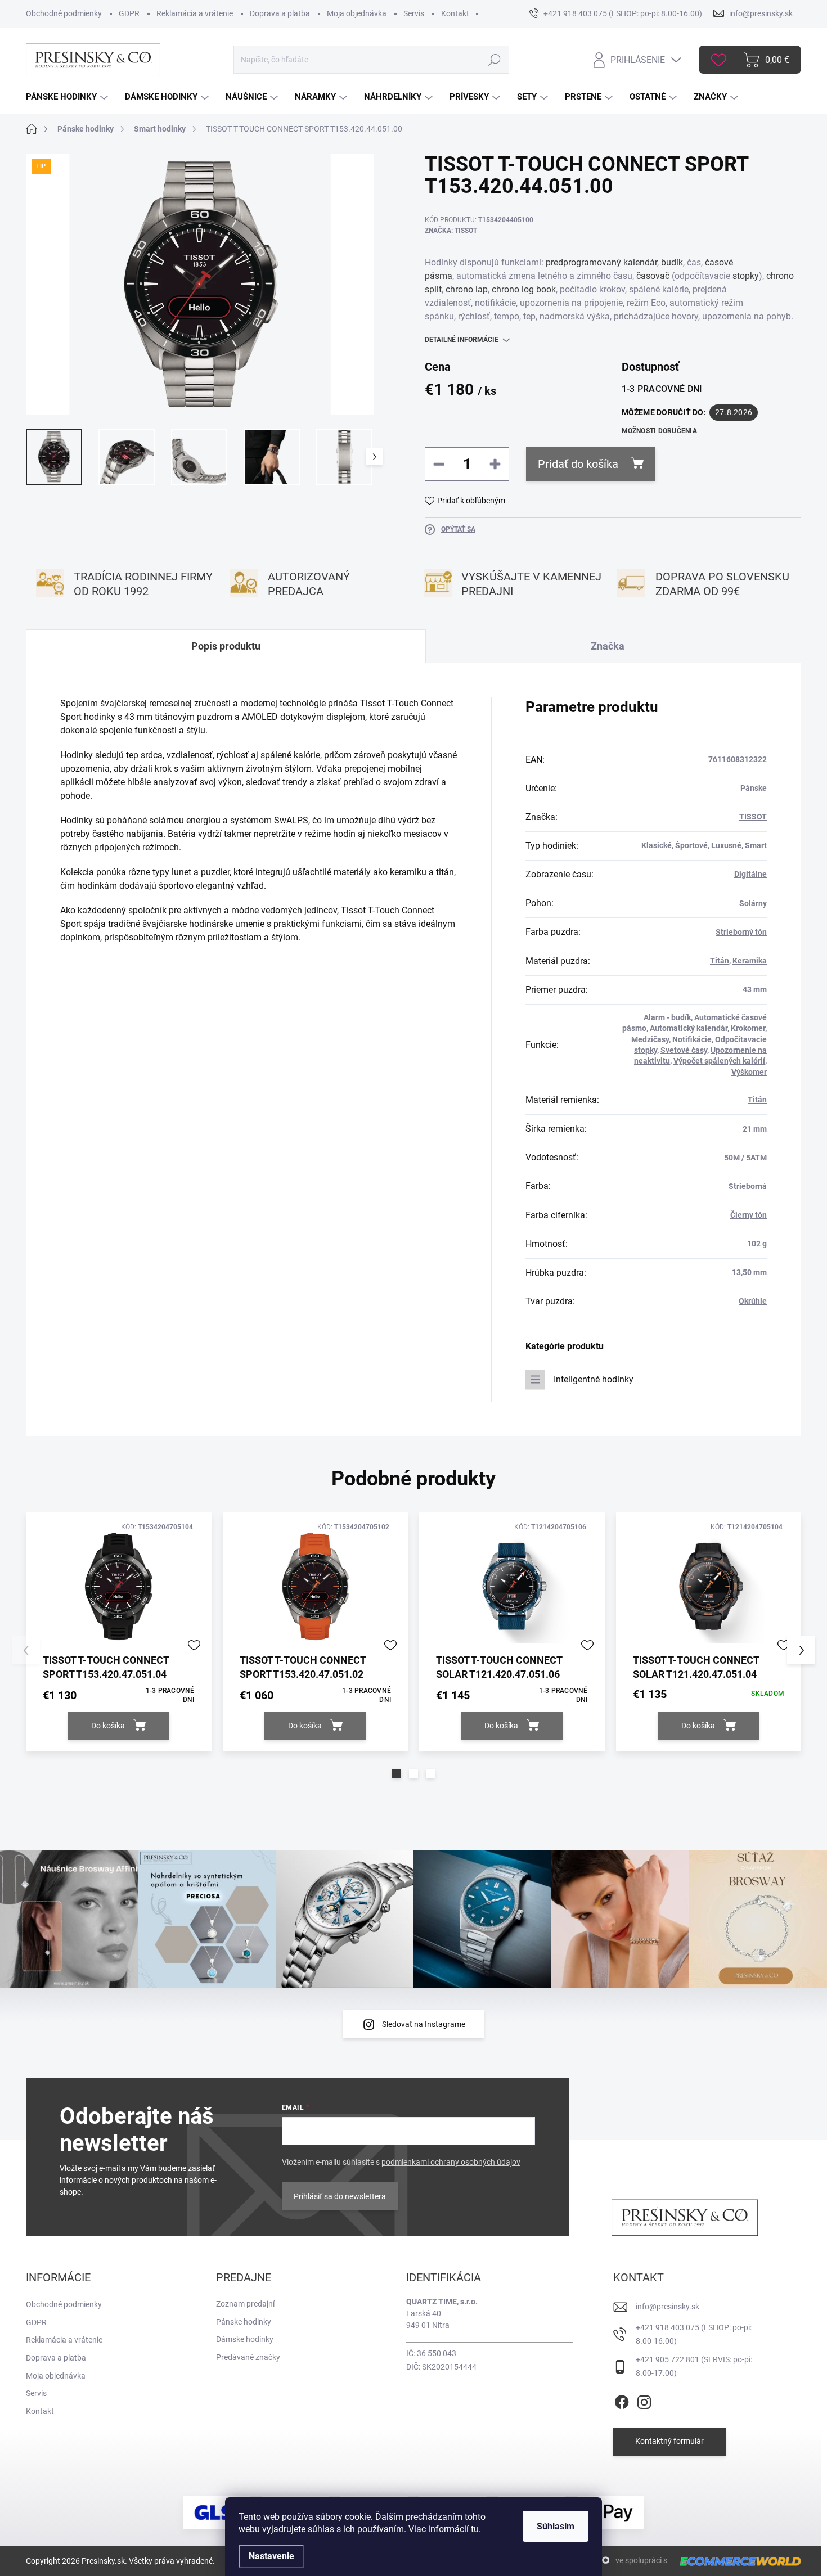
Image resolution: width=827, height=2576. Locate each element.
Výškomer (749, 1072)
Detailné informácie (462, 340)
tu (475, 2529)
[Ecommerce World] (736, 2561)
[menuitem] (68, 97)
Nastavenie (271, 2556)
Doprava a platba (280, 13)
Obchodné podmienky (64, 13)
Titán (720, 961)
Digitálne (750, 874)
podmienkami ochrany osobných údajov (451, 2162)
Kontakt (455, 13)
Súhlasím (556, 2526)
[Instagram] (644, 2400)
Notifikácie (692, 1039)
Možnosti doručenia (659, 431)
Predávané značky (248, 2357)
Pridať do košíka (578, 464)
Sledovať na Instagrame (424, 2024)
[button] (397, 1774)
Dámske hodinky (245, 2339)
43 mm (755, 989)
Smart (756, 845)
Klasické (657, 845)
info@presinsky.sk (668, 2307)
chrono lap (467, 289)
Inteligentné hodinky (594, 1379)
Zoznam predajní (245, 2304)
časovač (653, 276)
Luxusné (726, 845)
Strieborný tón (741, 932)
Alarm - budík (667, 1017)
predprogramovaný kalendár (601, 262)
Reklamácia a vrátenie (195, 13)
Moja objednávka (357, 13)
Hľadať (494, 60)
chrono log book (524, 289)
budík (672, 262)
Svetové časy (684, 1050)
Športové (691, 845)
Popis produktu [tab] (226, 646)
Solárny (753, 903)
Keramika (750, 961)
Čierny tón (749, 1215)
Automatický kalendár (689, 1028)
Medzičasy (650, 1039)
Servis (414, 13)
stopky (746, 276)
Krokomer (748, 1028)
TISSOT (753, 817)
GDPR (129, 13)
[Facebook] (622, 2400)
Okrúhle (753, 1301)
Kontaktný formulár (669, 2441)
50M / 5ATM (745, 1158)
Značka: (451, 231)
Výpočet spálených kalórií (719, 1061)
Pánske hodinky (244, 2322)
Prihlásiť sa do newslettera (340, 2196)
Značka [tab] (608, 646)
